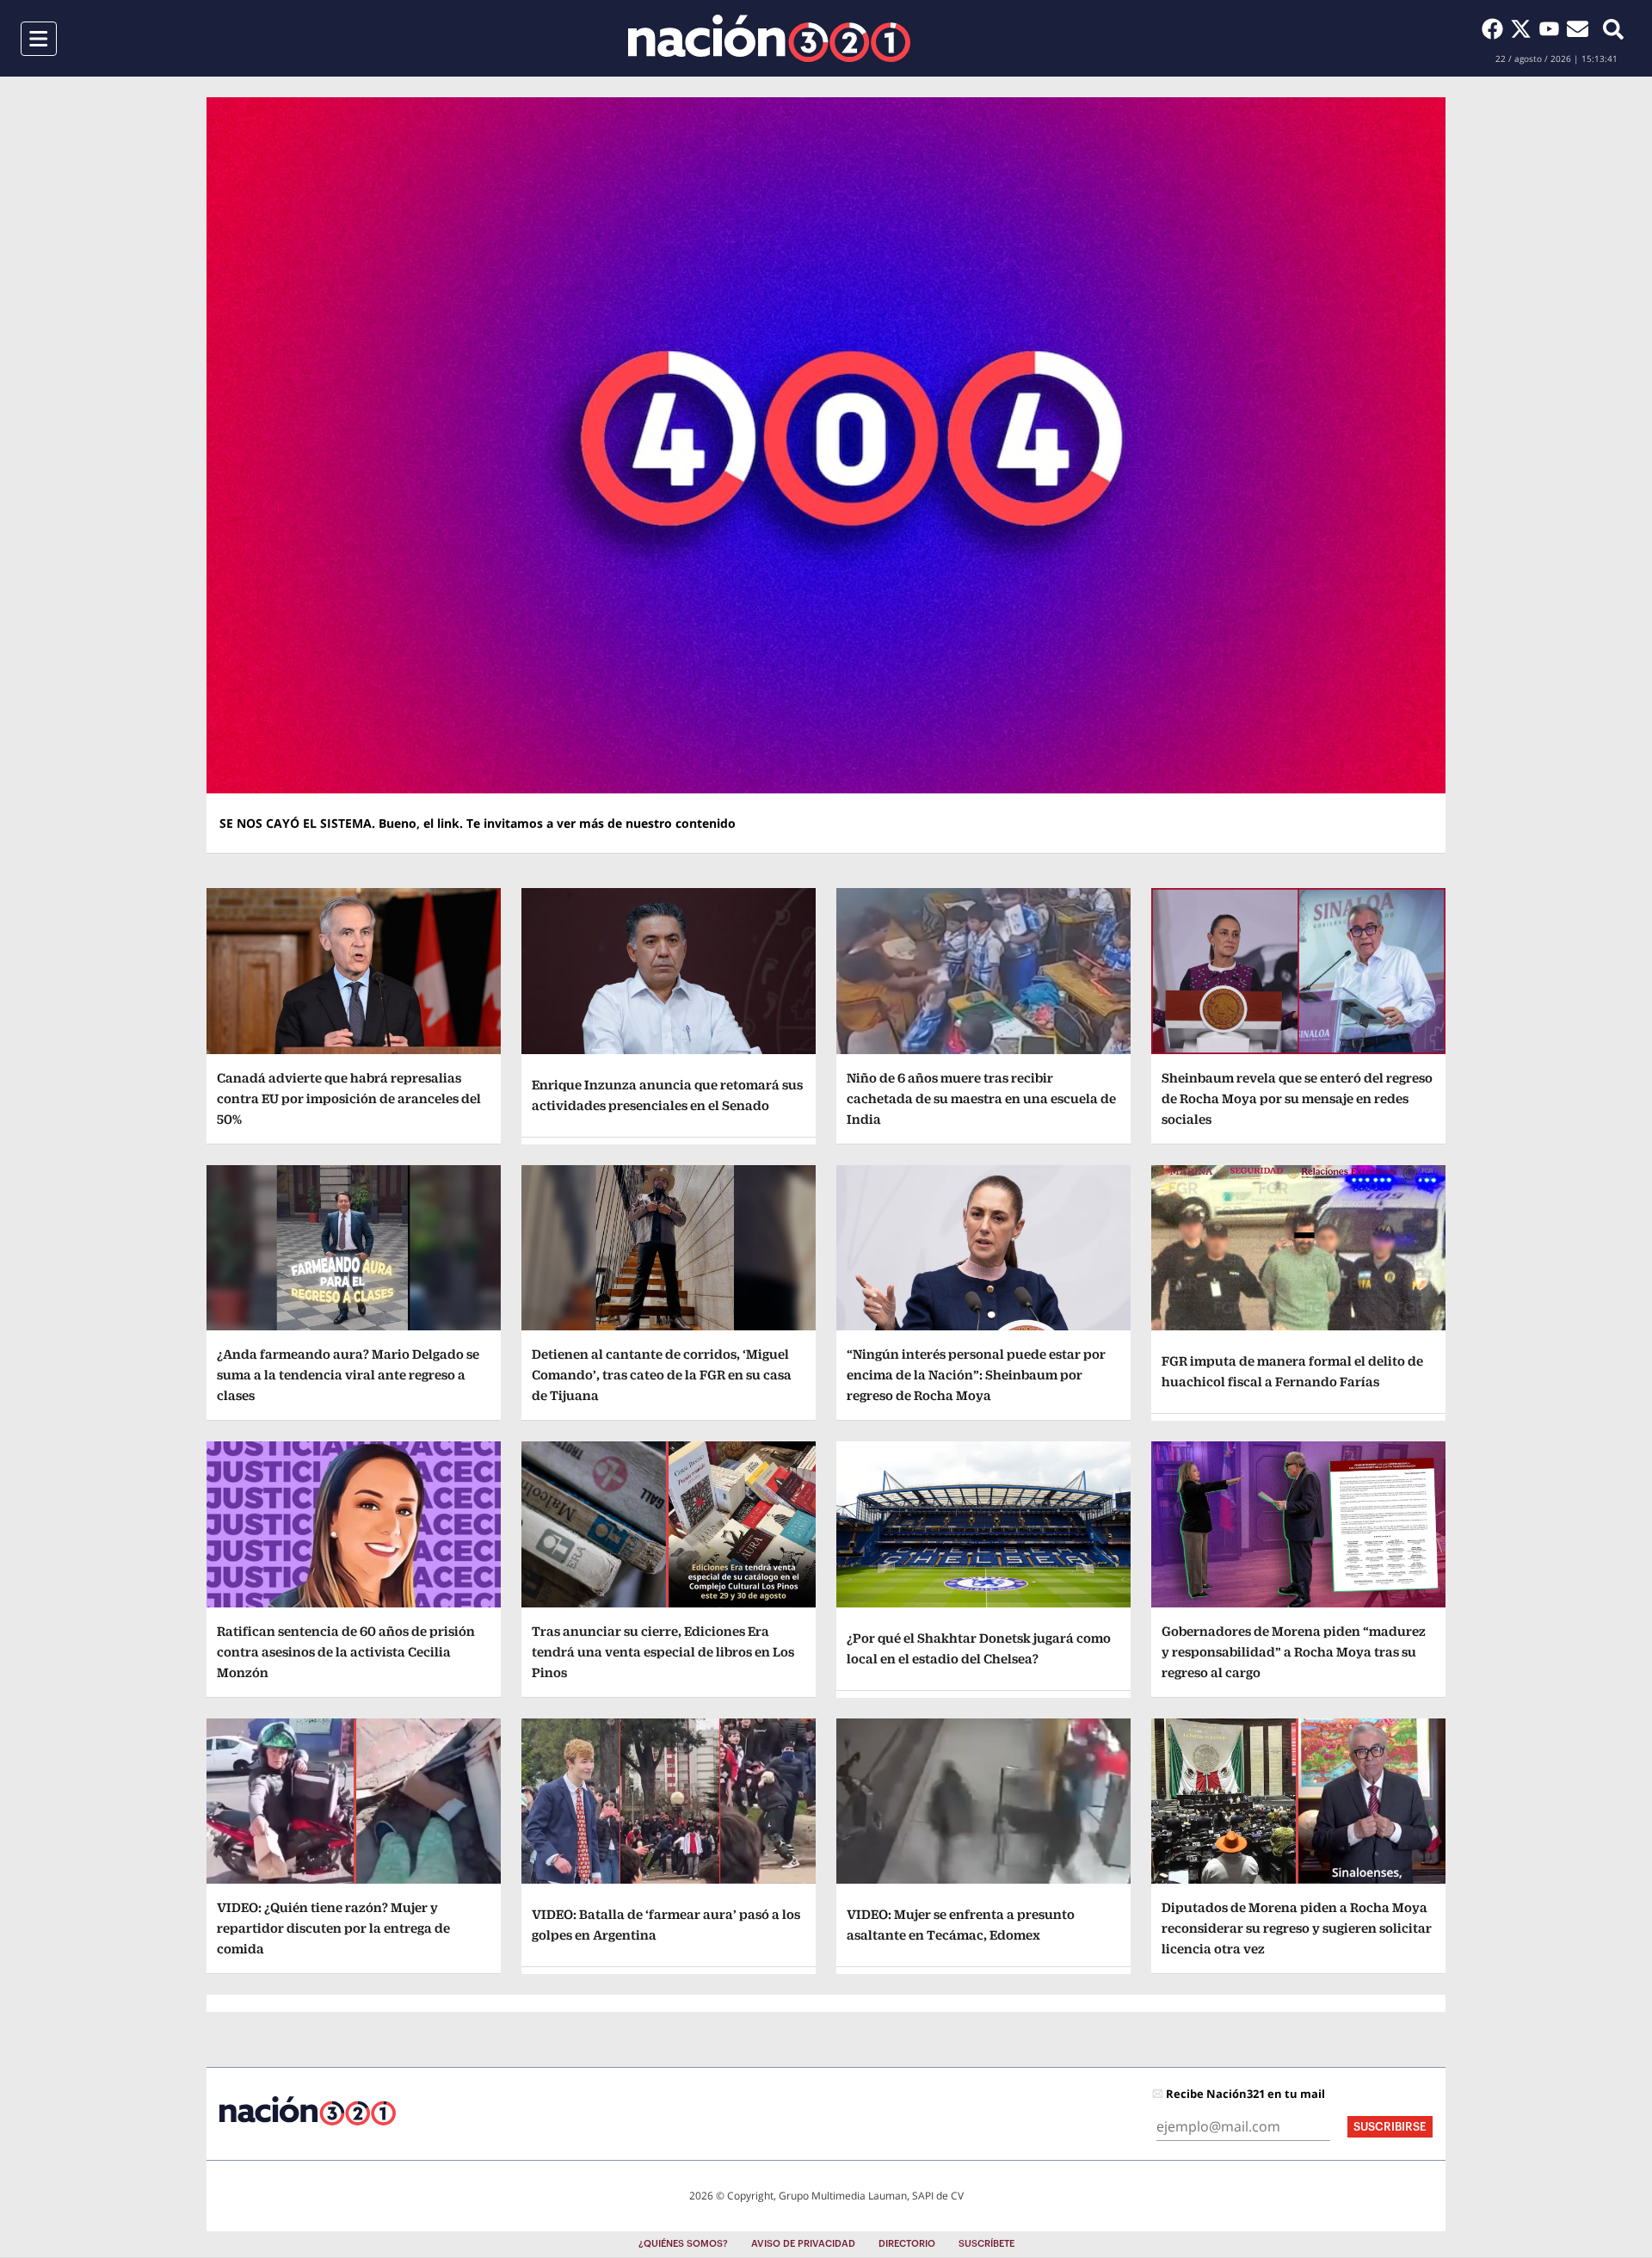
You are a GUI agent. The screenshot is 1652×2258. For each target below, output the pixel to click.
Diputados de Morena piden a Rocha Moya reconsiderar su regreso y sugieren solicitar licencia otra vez (1297, 1928)
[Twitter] (1524, 28)
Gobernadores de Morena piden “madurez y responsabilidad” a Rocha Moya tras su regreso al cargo (1294, 1652)
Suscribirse (1390, 2127)
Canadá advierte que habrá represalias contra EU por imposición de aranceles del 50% (349, 1098)
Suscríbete (986, 2244)
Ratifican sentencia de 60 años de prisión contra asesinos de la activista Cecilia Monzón (346, 1652)
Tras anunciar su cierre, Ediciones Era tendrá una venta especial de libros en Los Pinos (663, 1652)
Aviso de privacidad (803, 2244)
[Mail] (1578, 28)
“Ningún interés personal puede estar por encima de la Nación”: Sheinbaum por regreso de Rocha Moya (976, 1375)
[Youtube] (1553, 28)
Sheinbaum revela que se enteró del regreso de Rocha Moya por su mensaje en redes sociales (1297, 1098)
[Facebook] (1496, 28)
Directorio (907, 2244)
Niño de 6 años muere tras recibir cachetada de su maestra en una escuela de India (981, 1098)
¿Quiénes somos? (683, 2244)
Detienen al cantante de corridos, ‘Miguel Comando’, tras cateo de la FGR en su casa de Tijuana (662, 1375)
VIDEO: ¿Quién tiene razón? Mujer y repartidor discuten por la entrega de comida (333, 1928)
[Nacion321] (769, 38)
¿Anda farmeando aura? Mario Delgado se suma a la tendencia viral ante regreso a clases (348, 1375)
